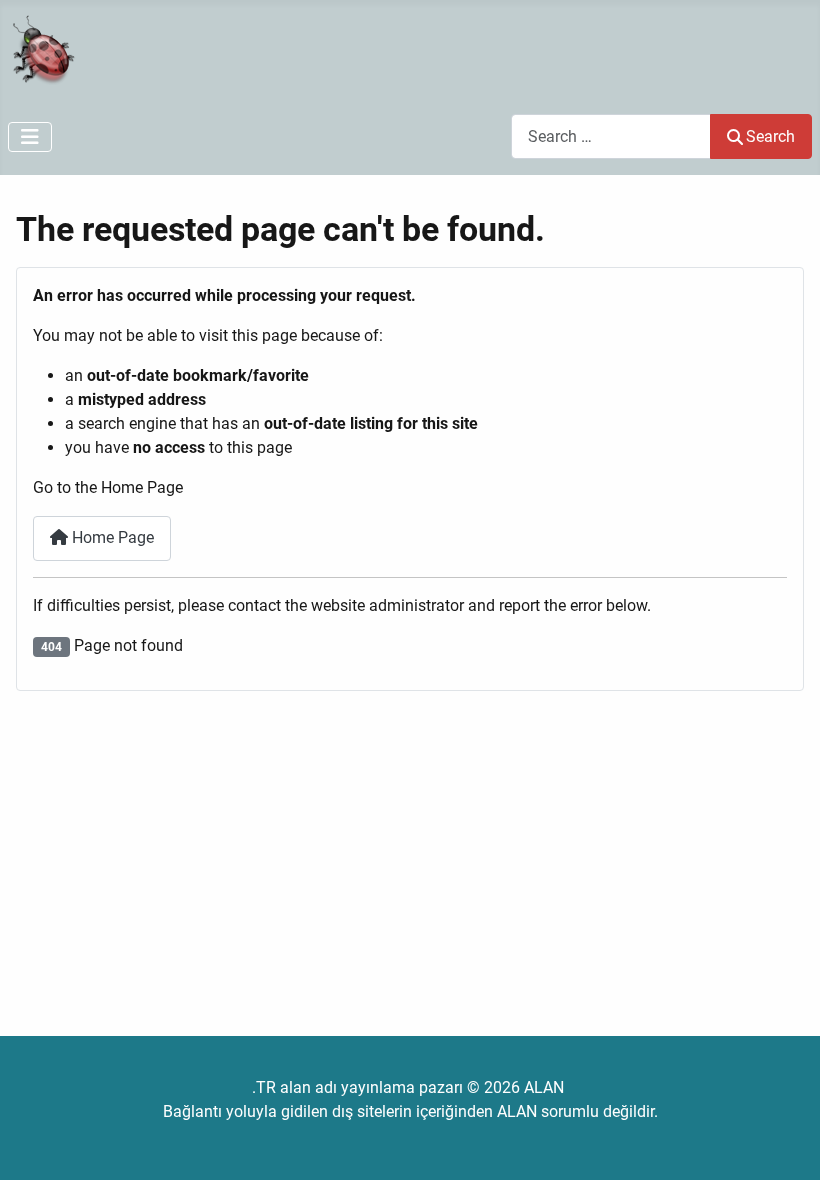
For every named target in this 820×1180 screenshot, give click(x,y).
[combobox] (611, 136)
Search (770, 136)
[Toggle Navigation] (30, 137)
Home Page (111, 537)
